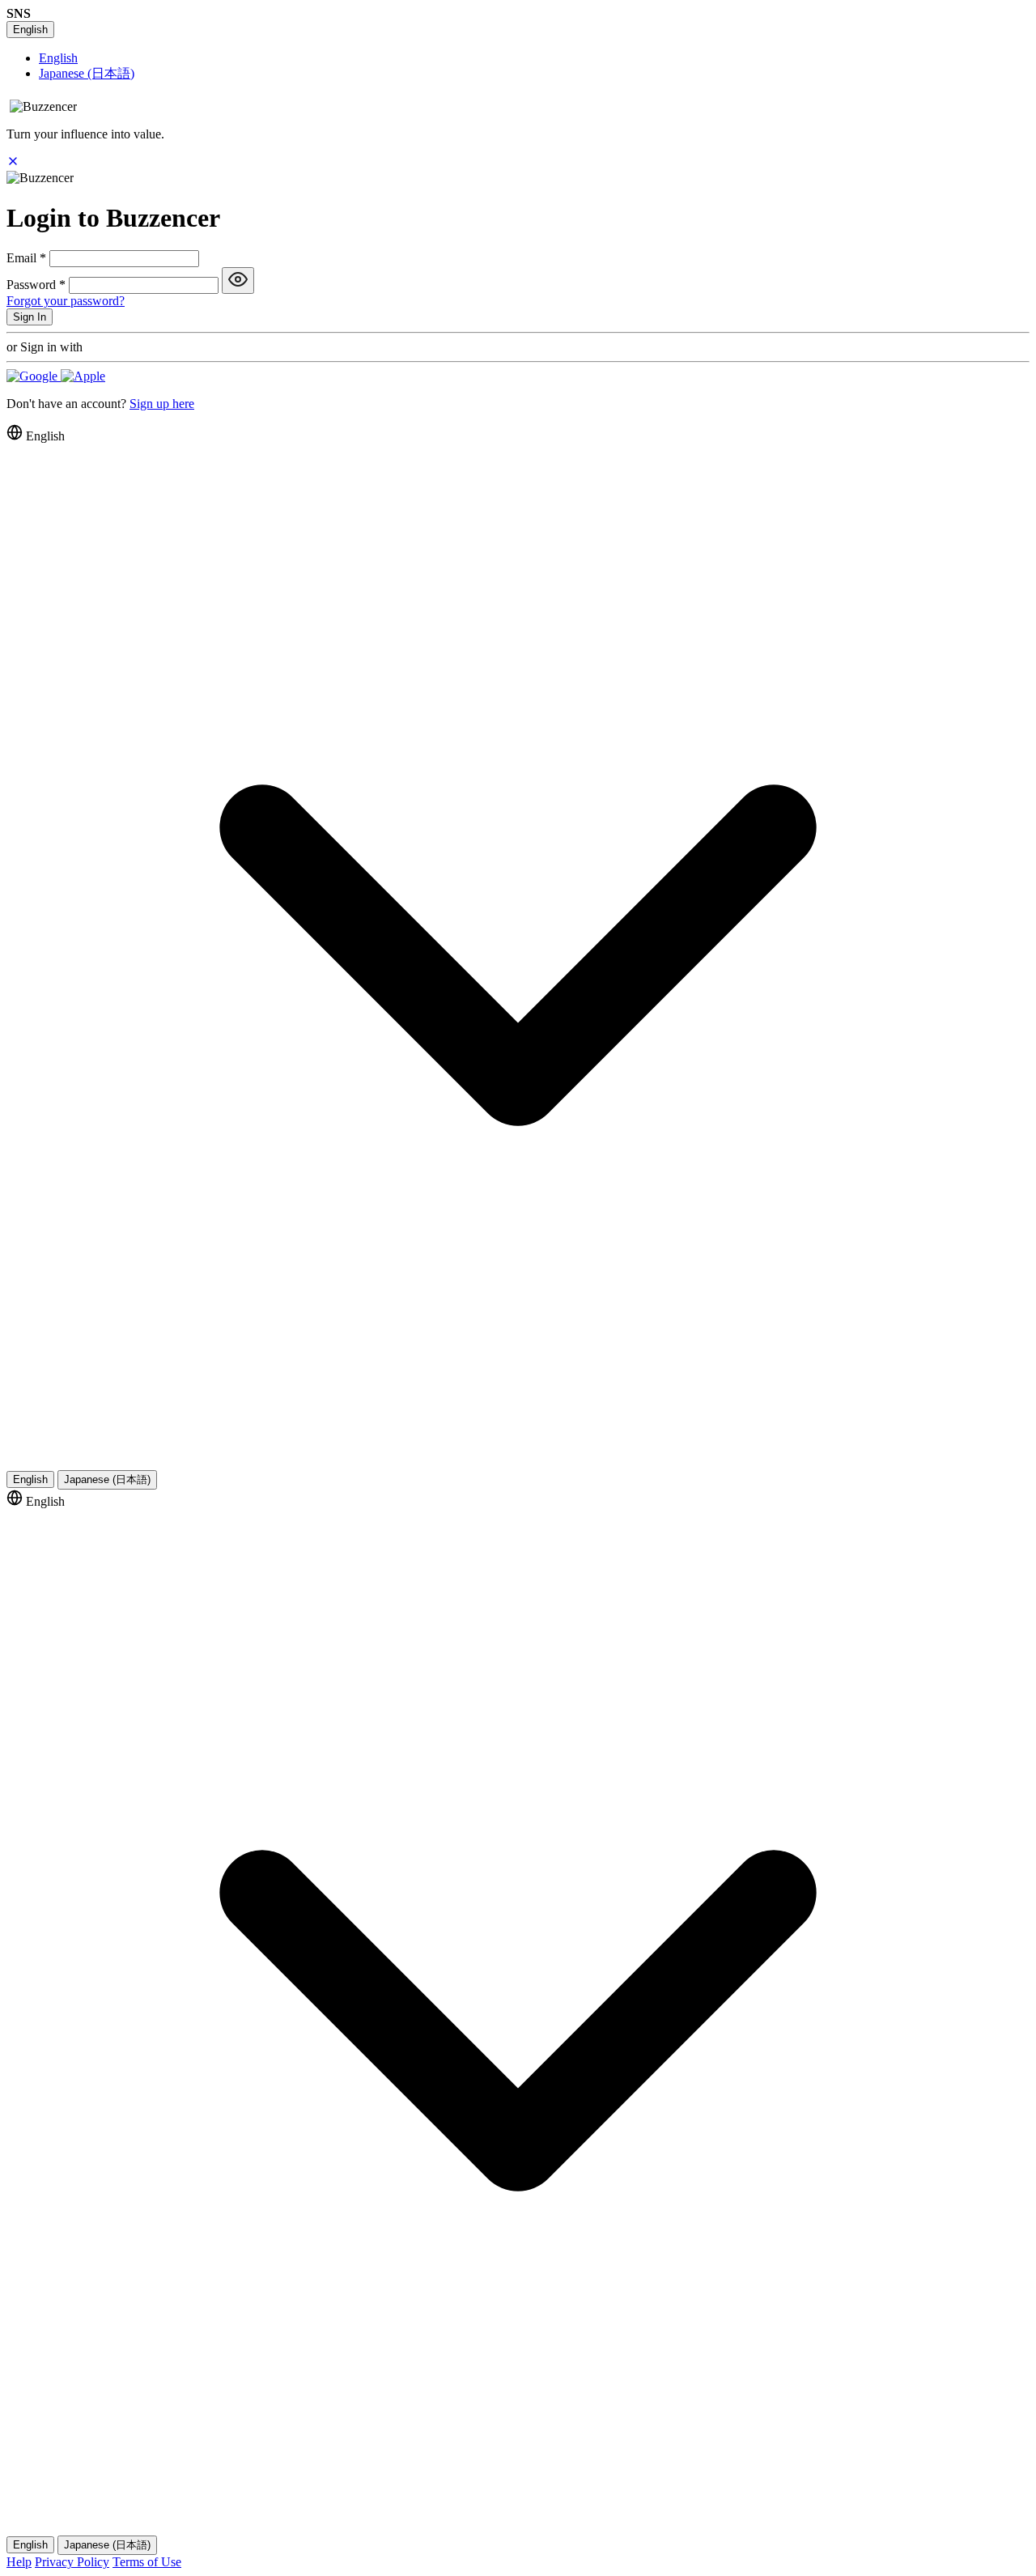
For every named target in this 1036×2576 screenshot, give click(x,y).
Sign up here (162, 404)
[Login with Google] (34, 376)
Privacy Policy (72, 2562)
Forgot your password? (66, 301)
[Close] (13, 163)
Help (19, 2562)
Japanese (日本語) (107, 1479)
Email (26, 258)
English (30, 30)
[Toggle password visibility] (238, 281)
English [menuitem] (58, 58)
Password (36, 285)
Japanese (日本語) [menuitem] (87, 73)
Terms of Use (147, 2562)
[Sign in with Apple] (83, 376)
